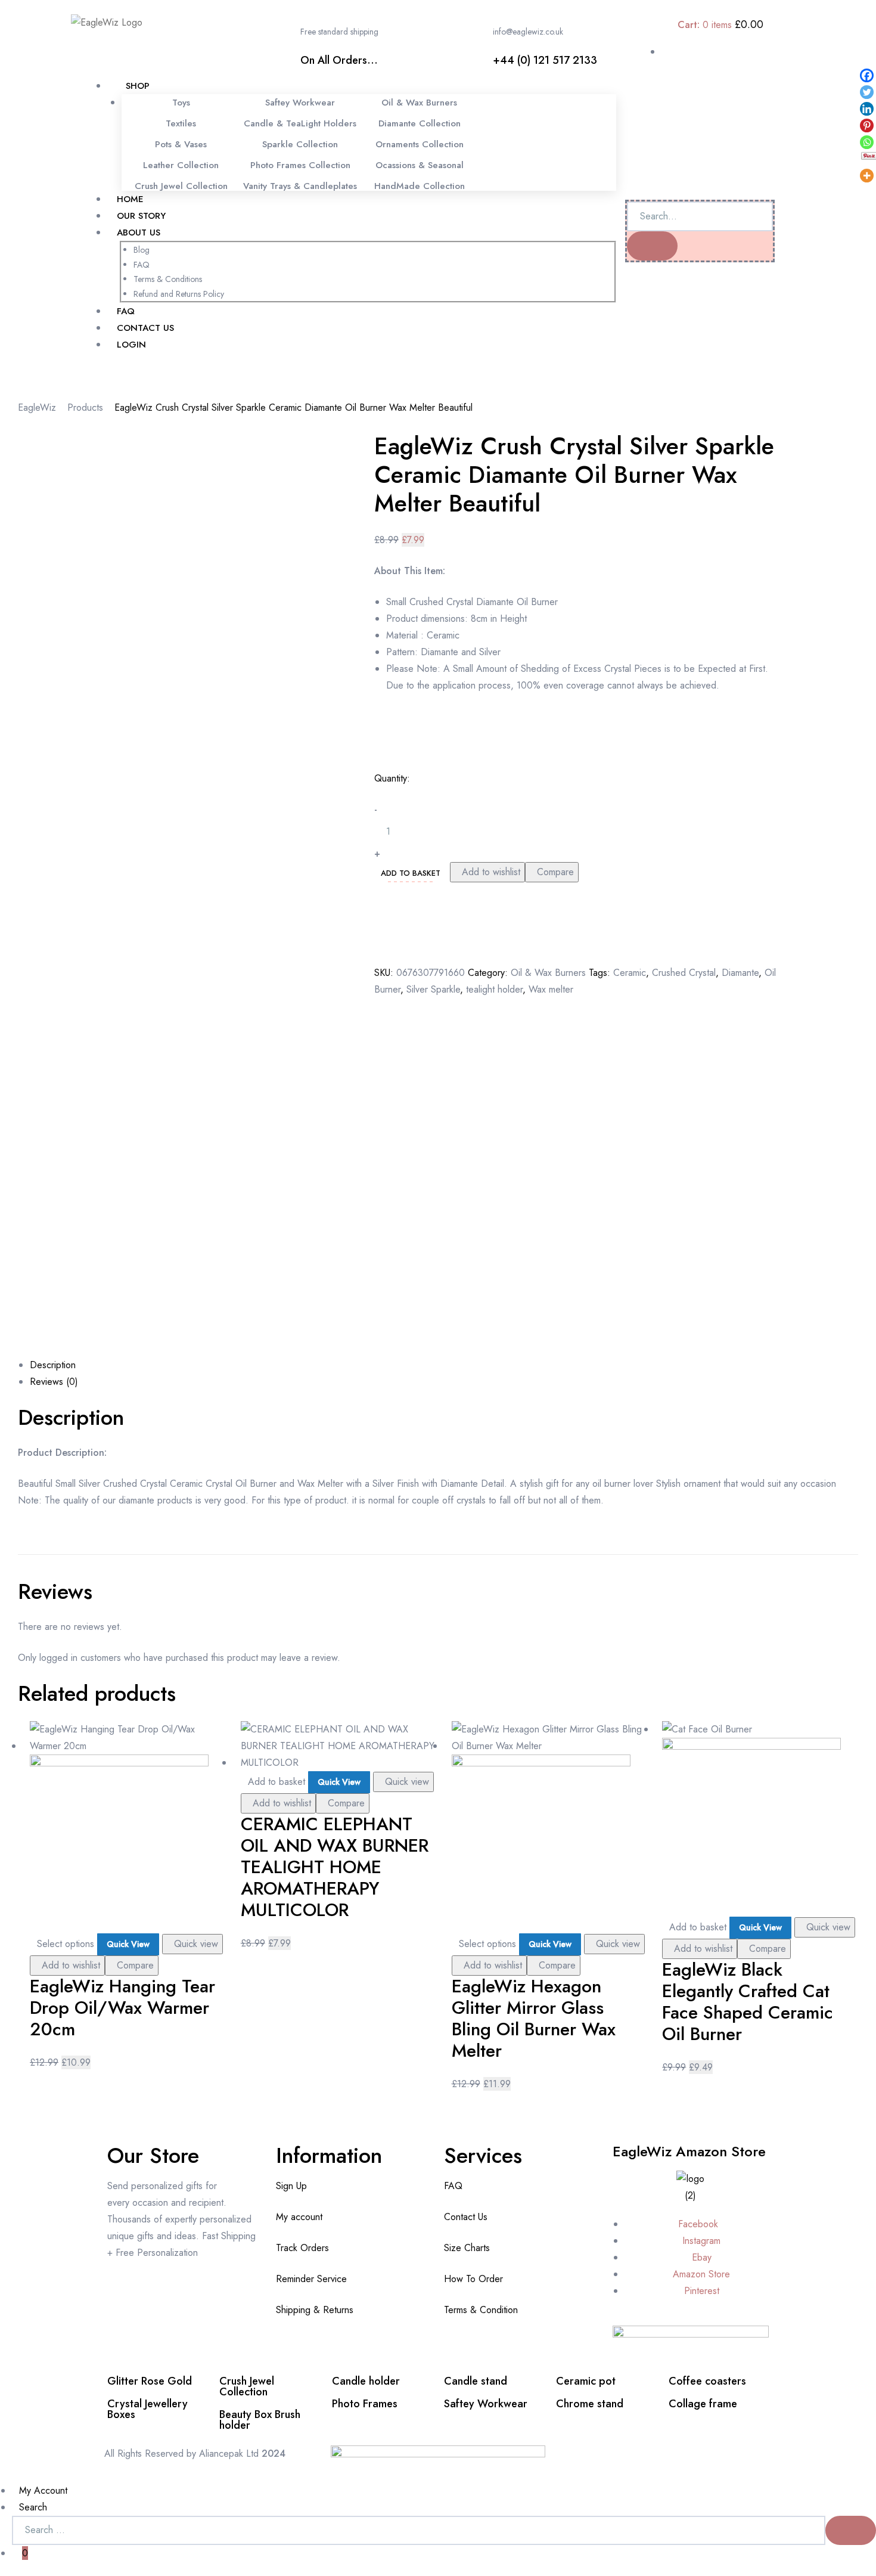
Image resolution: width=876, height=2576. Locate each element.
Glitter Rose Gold (150, 2381)
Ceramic (630, 973)
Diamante (740, 973)
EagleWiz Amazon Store (689, 2151)
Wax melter (551, 989)
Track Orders (302, 2248)
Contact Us (466, 2217)
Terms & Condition (481, 2310)
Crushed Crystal (684, 973)
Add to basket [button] (277, 1782)
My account (299, 2217)
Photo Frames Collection (300, 165)
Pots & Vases (181, 144)
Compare (555, 872)
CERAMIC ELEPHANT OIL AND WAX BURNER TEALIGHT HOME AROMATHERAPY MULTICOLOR (335, 1867)
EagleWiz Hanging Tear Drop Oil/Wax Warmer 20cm (122, 2008)
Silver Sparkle (433, 989)
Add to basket (411, 873)
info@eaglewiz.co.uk (528, 32)
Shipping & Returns (315, 2310)
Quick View (128, 1944)
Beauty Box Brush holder (260, 2420)
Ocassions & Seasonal (420, 165)
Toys (181, 103)
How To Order (473, 2279)
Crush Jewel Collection (181, 186)
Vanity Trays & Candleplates (300, 186)
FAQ (453, 2186)
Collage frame (703, 2404)
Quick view (196, 1944)
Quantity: (392, 778)
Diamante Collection (420, 123)
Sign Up (291, 2186)
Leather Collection (181, 165)
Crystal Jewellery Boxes (147, 2409)
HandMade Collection (420, 186)
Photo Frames (365, 2404)
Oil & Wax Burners (419, 103)
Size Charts (467, 2248)
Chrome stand (590, 2404)
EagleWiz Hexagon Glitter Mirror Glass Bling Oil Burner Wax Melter (534, 2018)
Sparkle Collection (300, 144)
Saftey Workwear (300, 103)
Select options (66, 1944)
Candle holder (366, 2381)
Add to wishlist (491, 872)
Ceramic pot (586, 2381)
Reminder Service (311, 2279)
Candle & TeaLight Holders (300, 123)
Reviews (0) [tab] (54, 1382)
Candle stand (476, 2381)
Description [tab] (53, 1365)
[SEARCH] (851, 2530)
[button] (99, 375)
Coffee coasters (707, 2381)
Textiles (181, 123)
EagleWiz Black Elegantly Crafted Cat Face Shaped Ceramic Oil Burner (748, 2002)
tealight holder (494, 989)
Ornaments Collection (420, 144)
